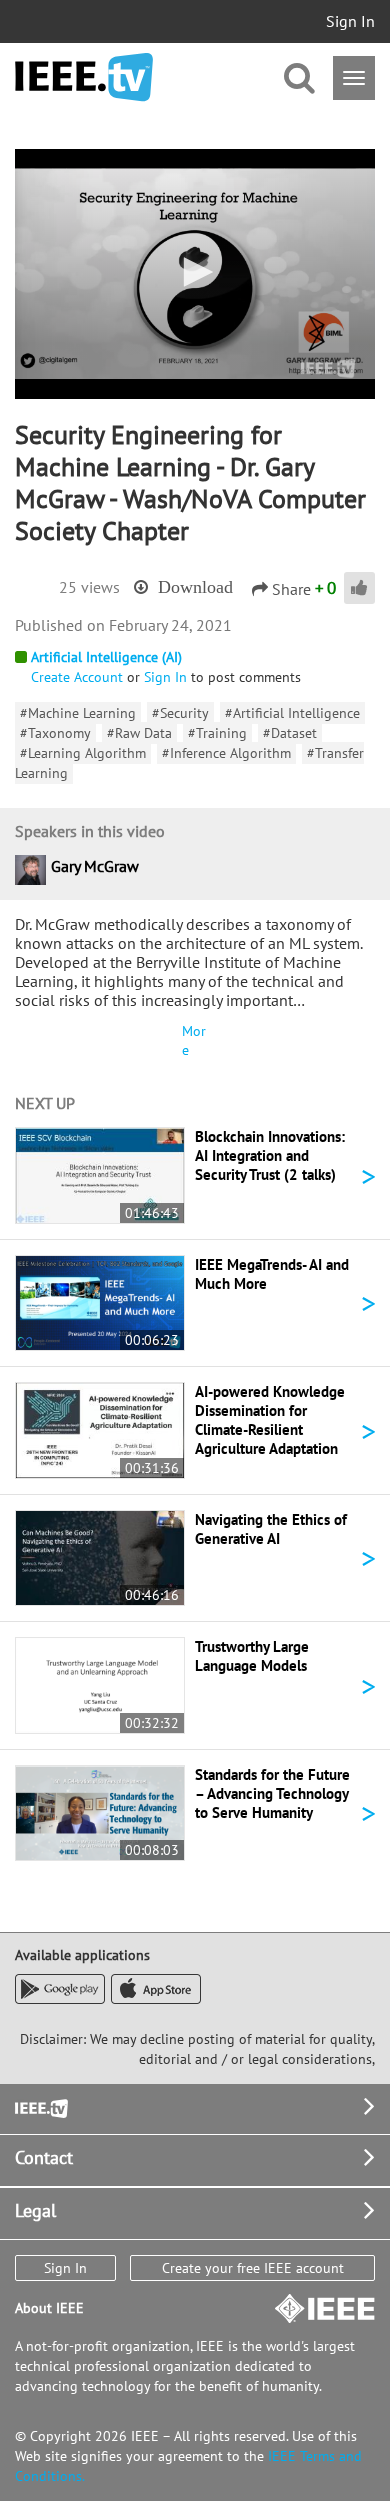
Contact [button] (44, 2157)
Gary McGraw (95, 866)
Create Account (77, 677)
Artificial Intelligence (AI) (106, 657)
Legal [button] (35, 2210)
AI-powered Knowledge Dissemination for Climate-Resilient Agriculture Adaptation (270, 1420)
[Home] (84, 77)
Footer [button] (40, 2106)
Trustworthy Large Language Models (252, 1656)
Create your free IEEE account (253, 2268)
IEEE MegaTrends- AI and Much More (272, 1274)
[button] (195, 272)
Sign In (350, 21)
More (194, 1040)
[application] (195, 274)
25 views (89, 587)
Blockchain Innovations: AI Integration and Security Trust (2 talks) (270, 1155)
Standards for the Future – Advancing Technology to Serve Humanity (272, 1793)
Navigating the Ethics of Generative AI (271, 1529)
